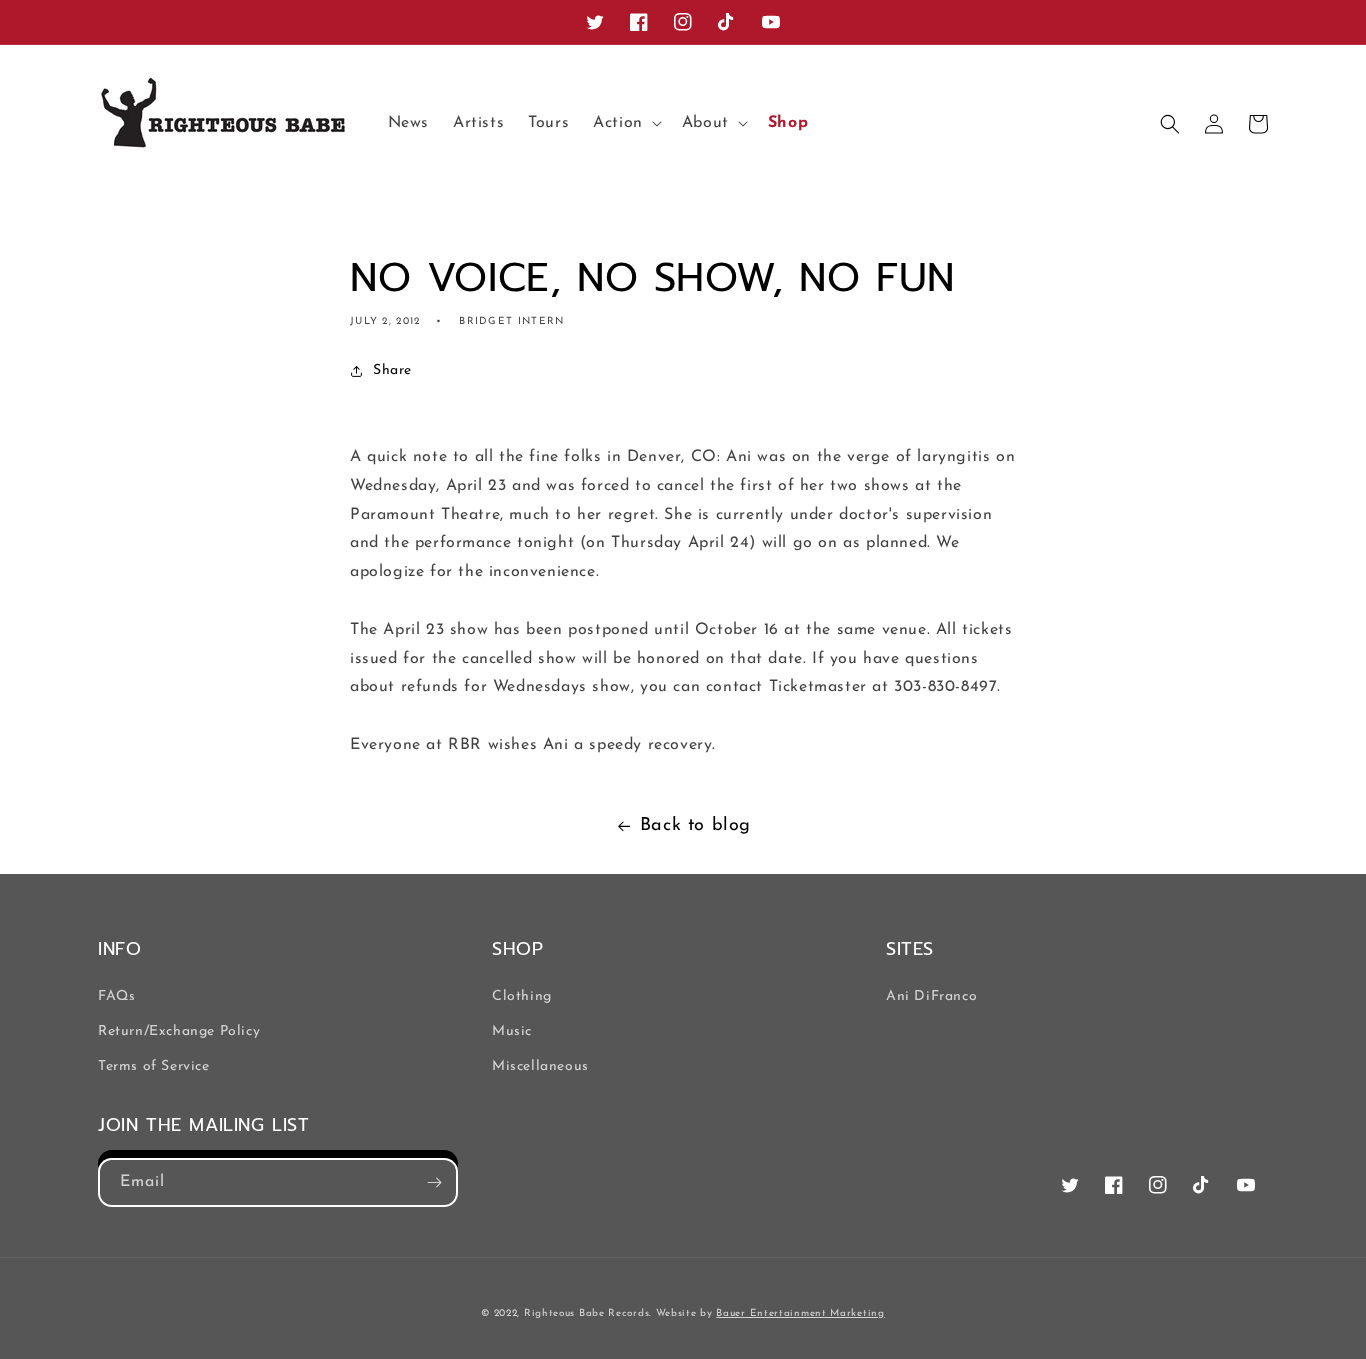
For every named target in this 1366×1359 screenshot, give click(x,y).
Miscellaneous (540, 1066)
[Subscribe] (434, 1182)
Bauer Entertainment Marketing (800, 1313)
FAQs (116, 996)
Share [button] (392, 370)
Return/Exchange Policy (179, 1031)
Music (512, 1031)
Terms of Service (154, 1066)
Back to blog (695, 826)
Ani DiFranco (931, 996)
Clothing (522, 996)
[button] (625, 123)
